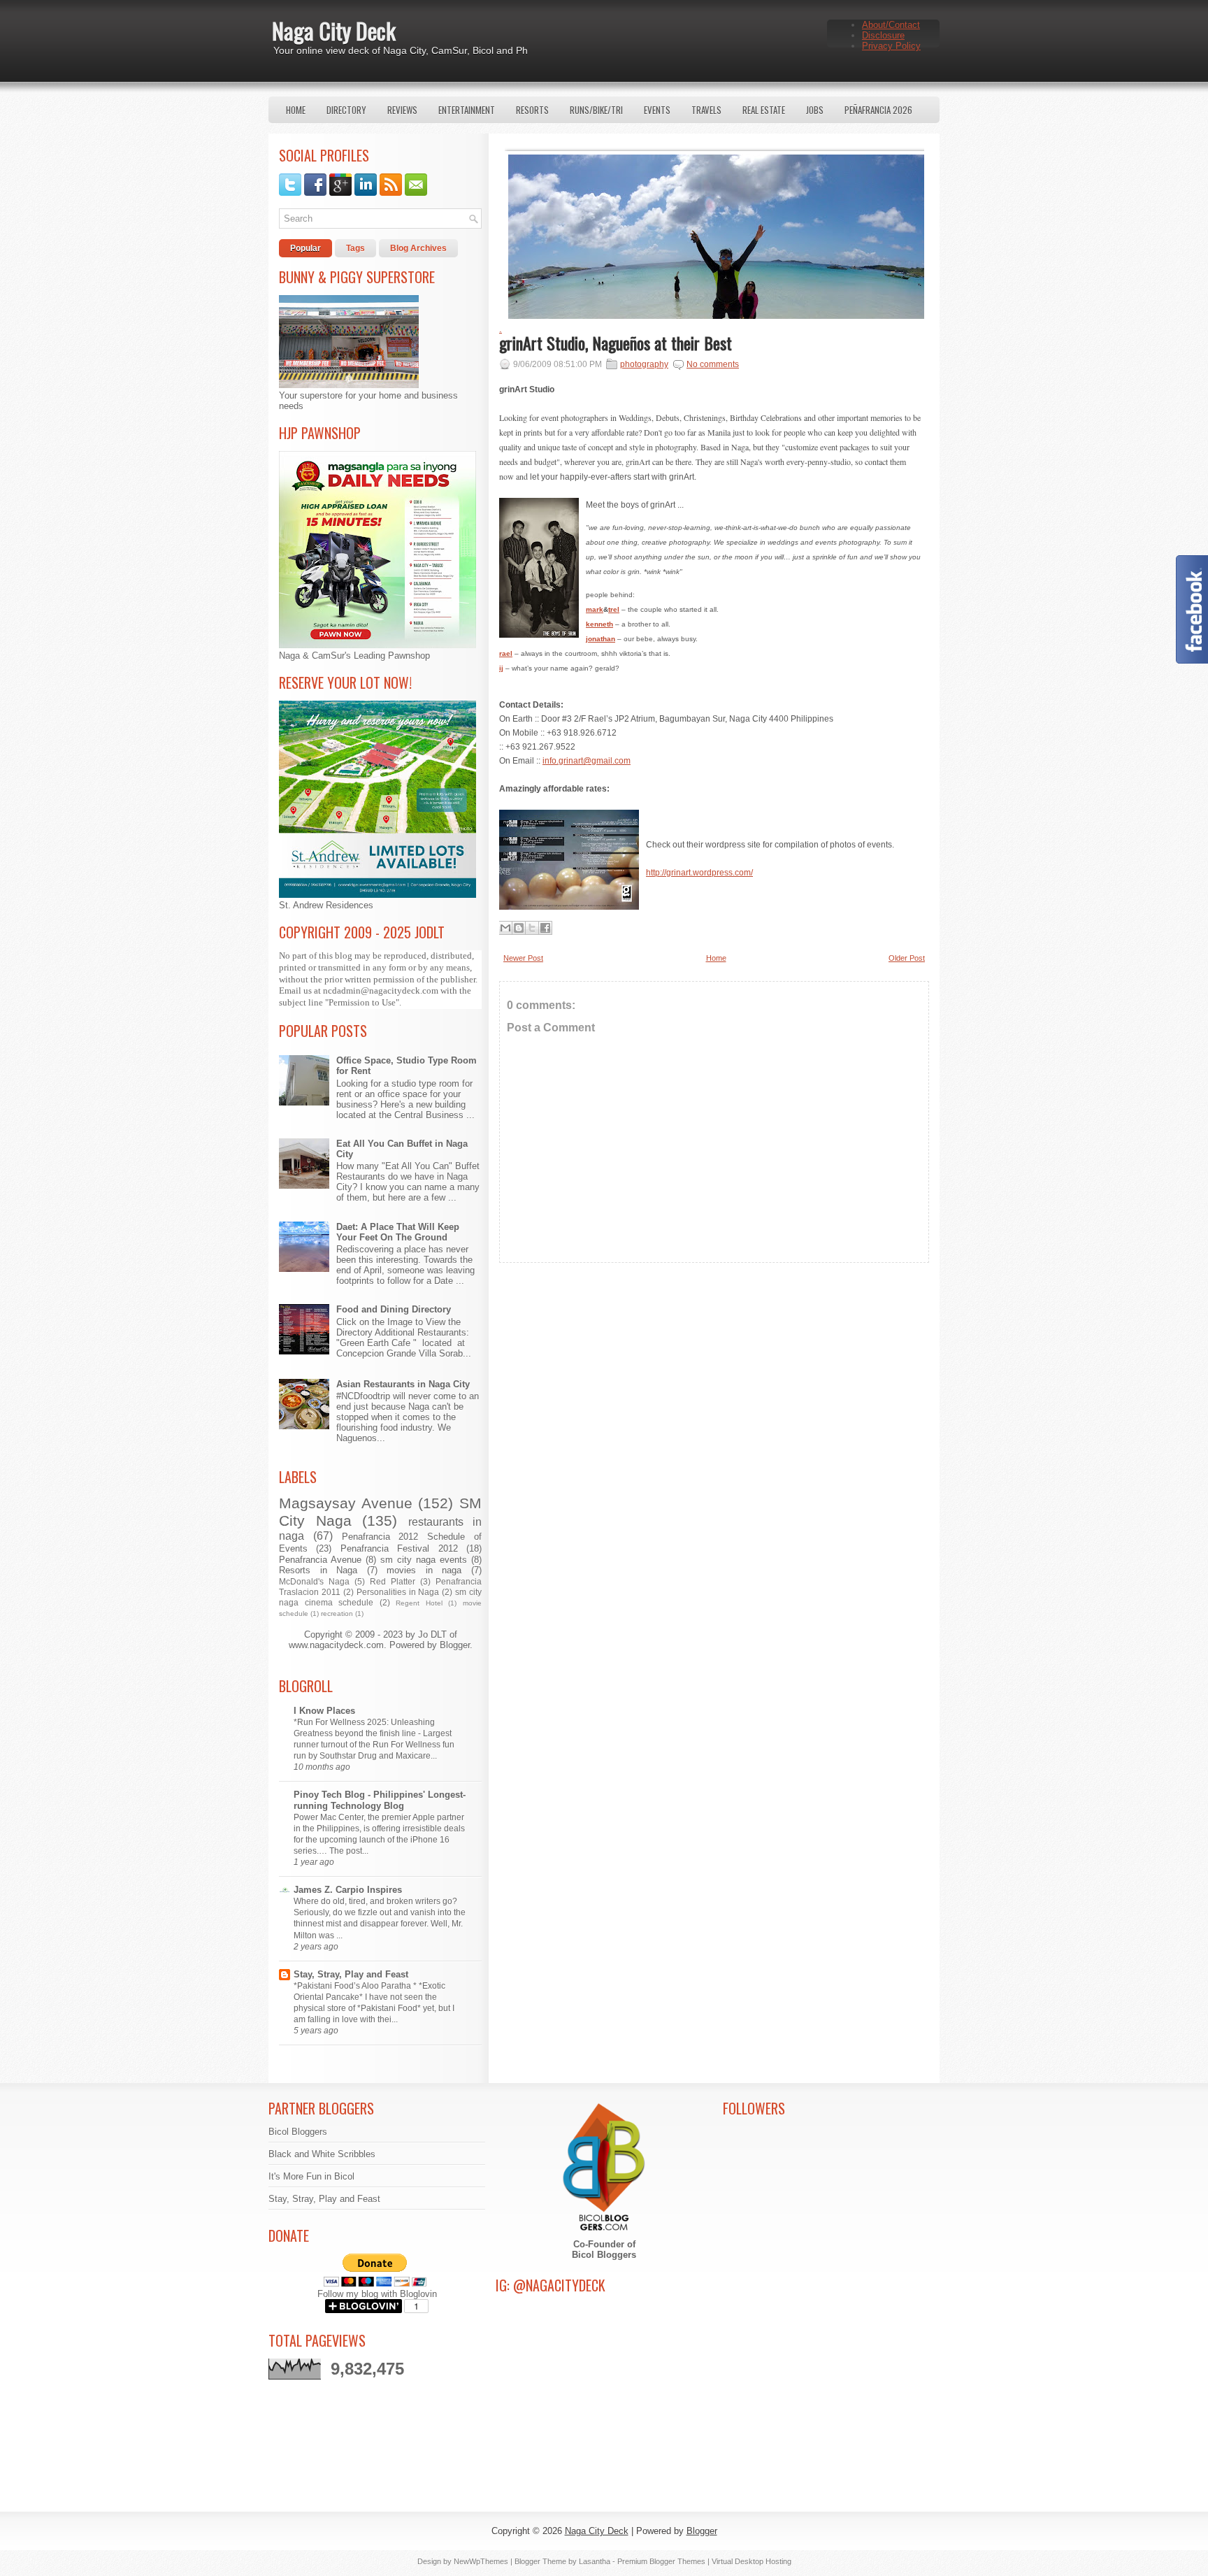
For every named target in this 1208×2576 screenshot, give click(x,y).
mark (595, 609)
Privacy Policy (891, 46)
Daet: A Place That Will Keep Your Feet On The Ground (398, 1232)
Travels (706, 110)
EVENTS (657, 110)
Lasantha (595, 2561)
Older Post (907, 958)
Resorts (532, 110)
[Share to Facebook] (545, 928)
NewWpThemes (481, 2561)
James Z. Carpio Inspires (348, 1890)
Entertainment (467, 110)
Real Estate (764, 110)
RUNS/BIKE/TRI (596, 110)
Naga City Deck (334, 30)
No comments (713, 364)
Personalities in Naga (398, 1592)
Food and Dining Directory (394, 1309)
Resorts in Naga (318, 1570)
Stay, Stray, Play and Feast (351, 1974)
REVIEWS (402, 110)
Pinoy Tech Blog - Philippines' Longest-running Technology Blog (380, 1800)
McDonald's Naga (314, 1581)
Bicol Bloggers (298, 2132)
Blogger (455, 1645)
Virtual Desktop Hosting (752, 2561)
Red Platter (393, 1581)
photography (644, 364)
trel (614, 609)
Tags (355, 248)
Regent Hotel (419, 1603)
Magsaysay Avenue (346, 1503)
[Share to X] (532, 928)
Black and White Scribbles (322, 2154)
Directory (346, 110)
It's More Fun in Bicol (311, 2176)
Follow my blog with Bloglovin (377, 2294)
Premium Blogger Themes (661, 2561)
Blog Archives (418, 248)
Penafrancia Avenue (320, 1560)
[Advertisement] (714, 1397)
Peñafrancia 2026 (878, 110)
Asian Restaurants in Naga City (403, 1384)
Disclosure (883, 35)
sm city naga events (424, 1560)
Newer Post (523, 958)
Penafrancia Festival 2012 (399, 1548)
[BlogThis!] (519, 928)
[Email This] (505, 928)
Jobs (815, 110)
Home (296, 110)
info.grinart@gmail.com (587, 761)
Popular (305, 248)
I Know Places (324, 1711)
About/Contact (891, 25)
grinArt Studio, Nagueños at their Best (616, 343)
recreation (337, 1613)
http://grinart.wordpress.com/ (699, 873)
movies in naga (424, 1570)
